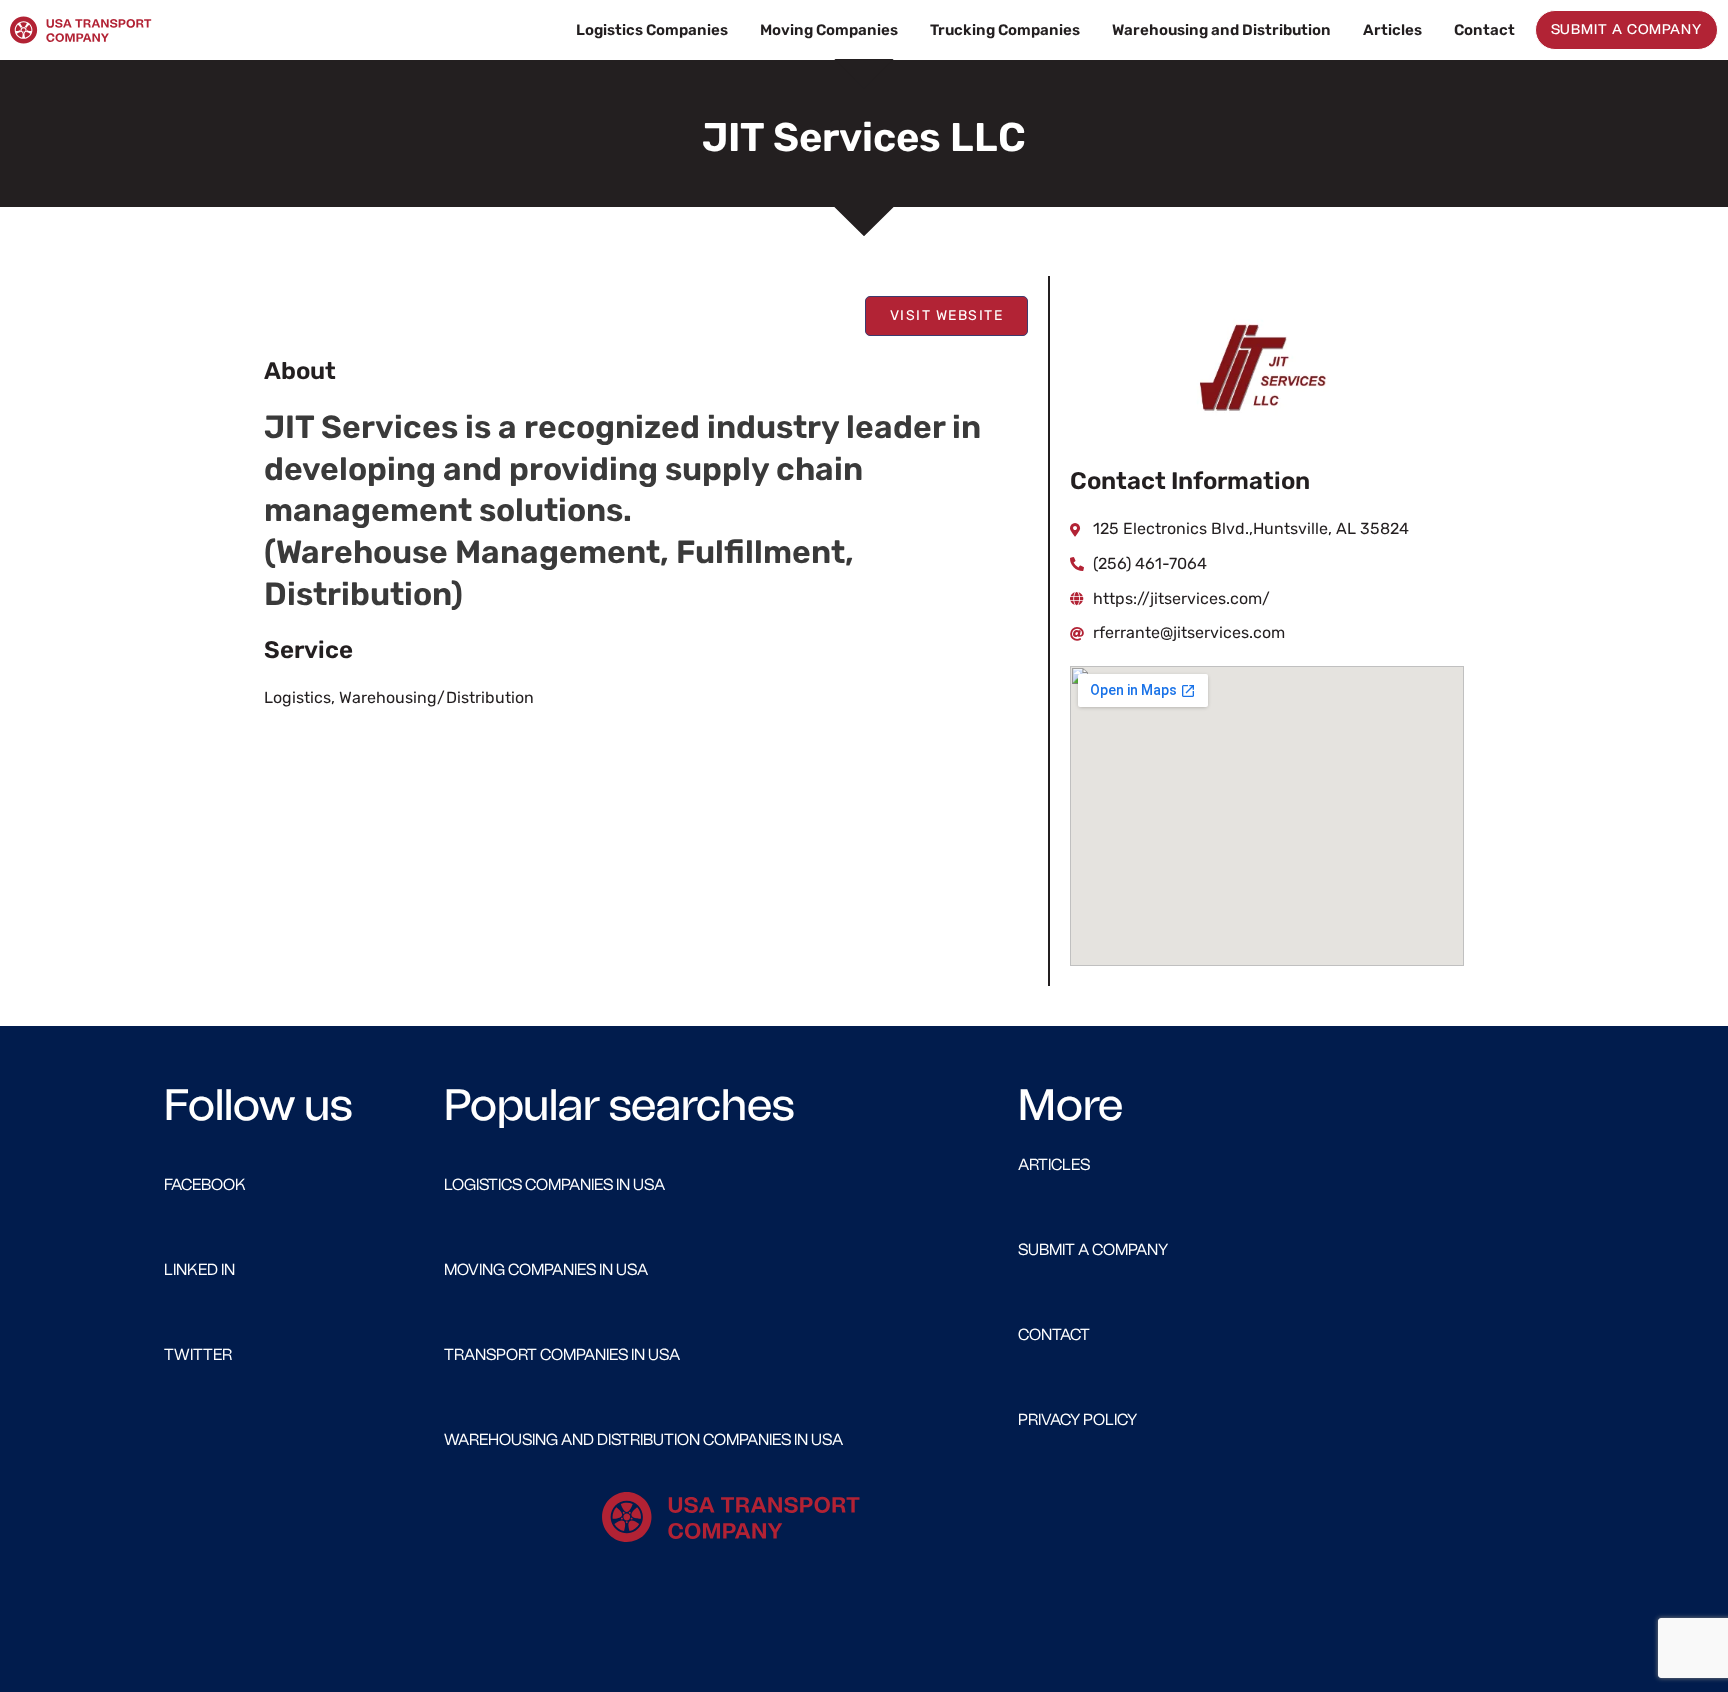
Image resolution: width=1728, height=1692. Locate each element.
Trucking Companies (1005, 30)
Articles (1392, 30)
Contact (1484, 30)
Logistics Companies (652, 30)
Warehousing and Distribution (1221, 30)
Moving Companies (829, 30)
